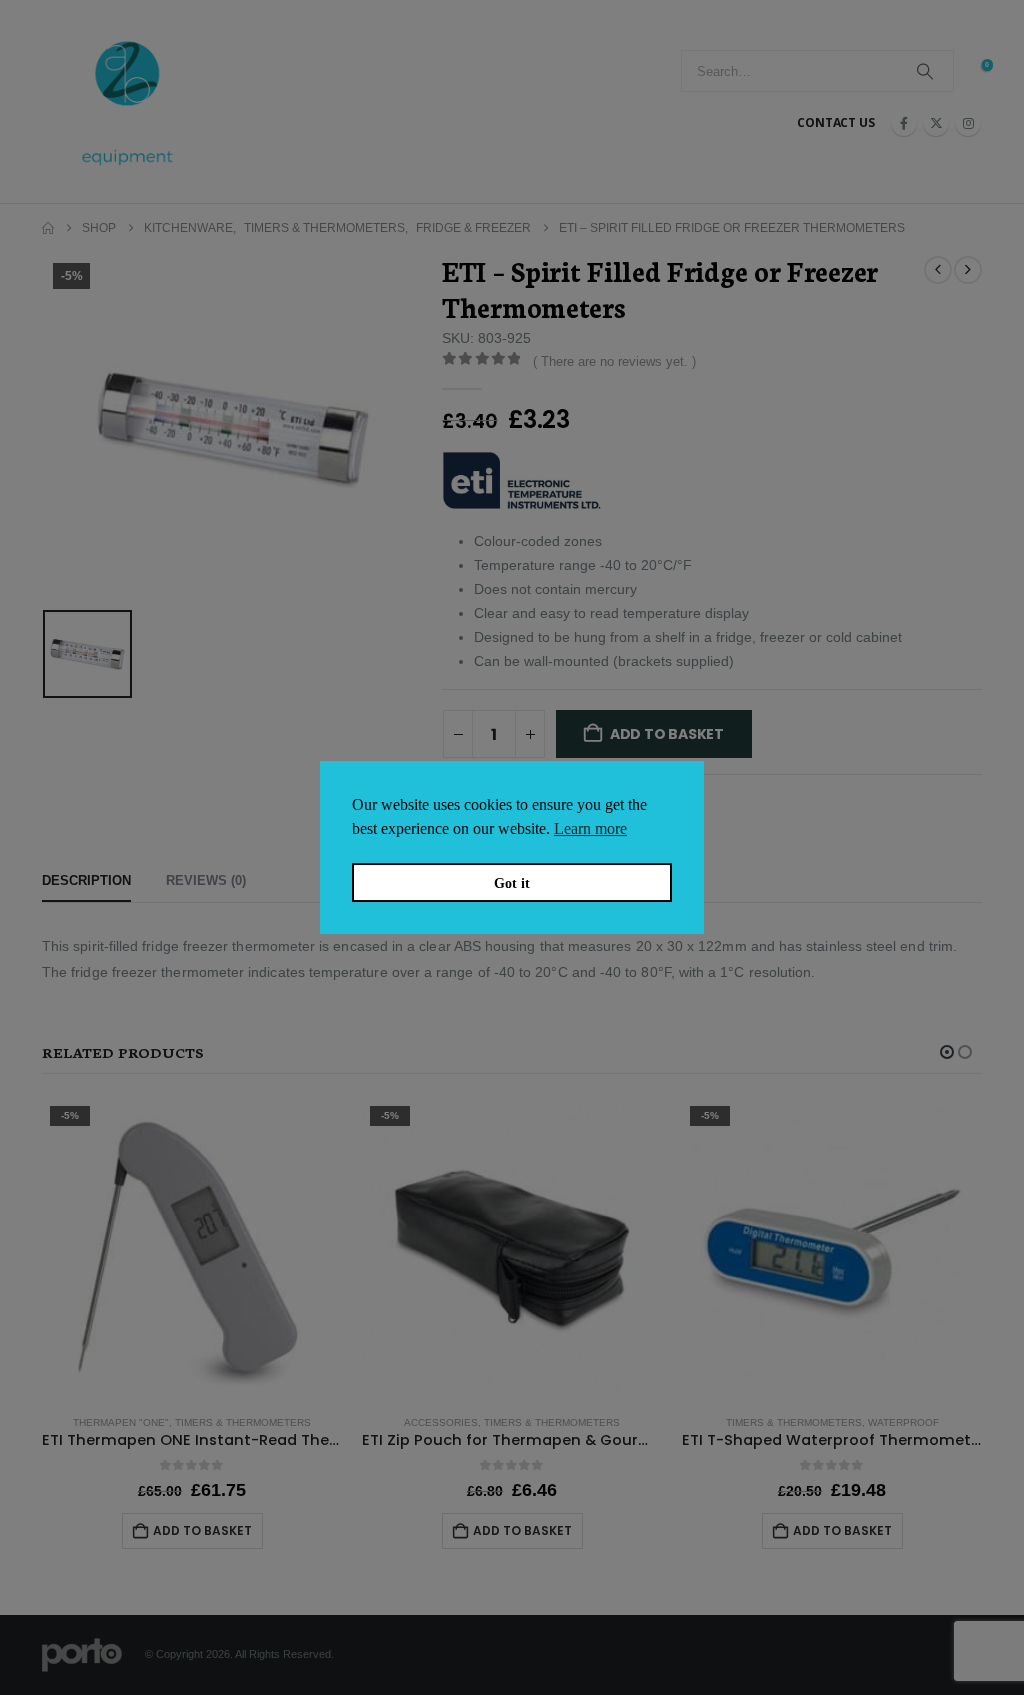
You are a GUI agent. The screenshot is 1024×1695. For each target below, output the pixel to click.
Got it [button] (512, 883)
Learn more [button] (590, 828)
